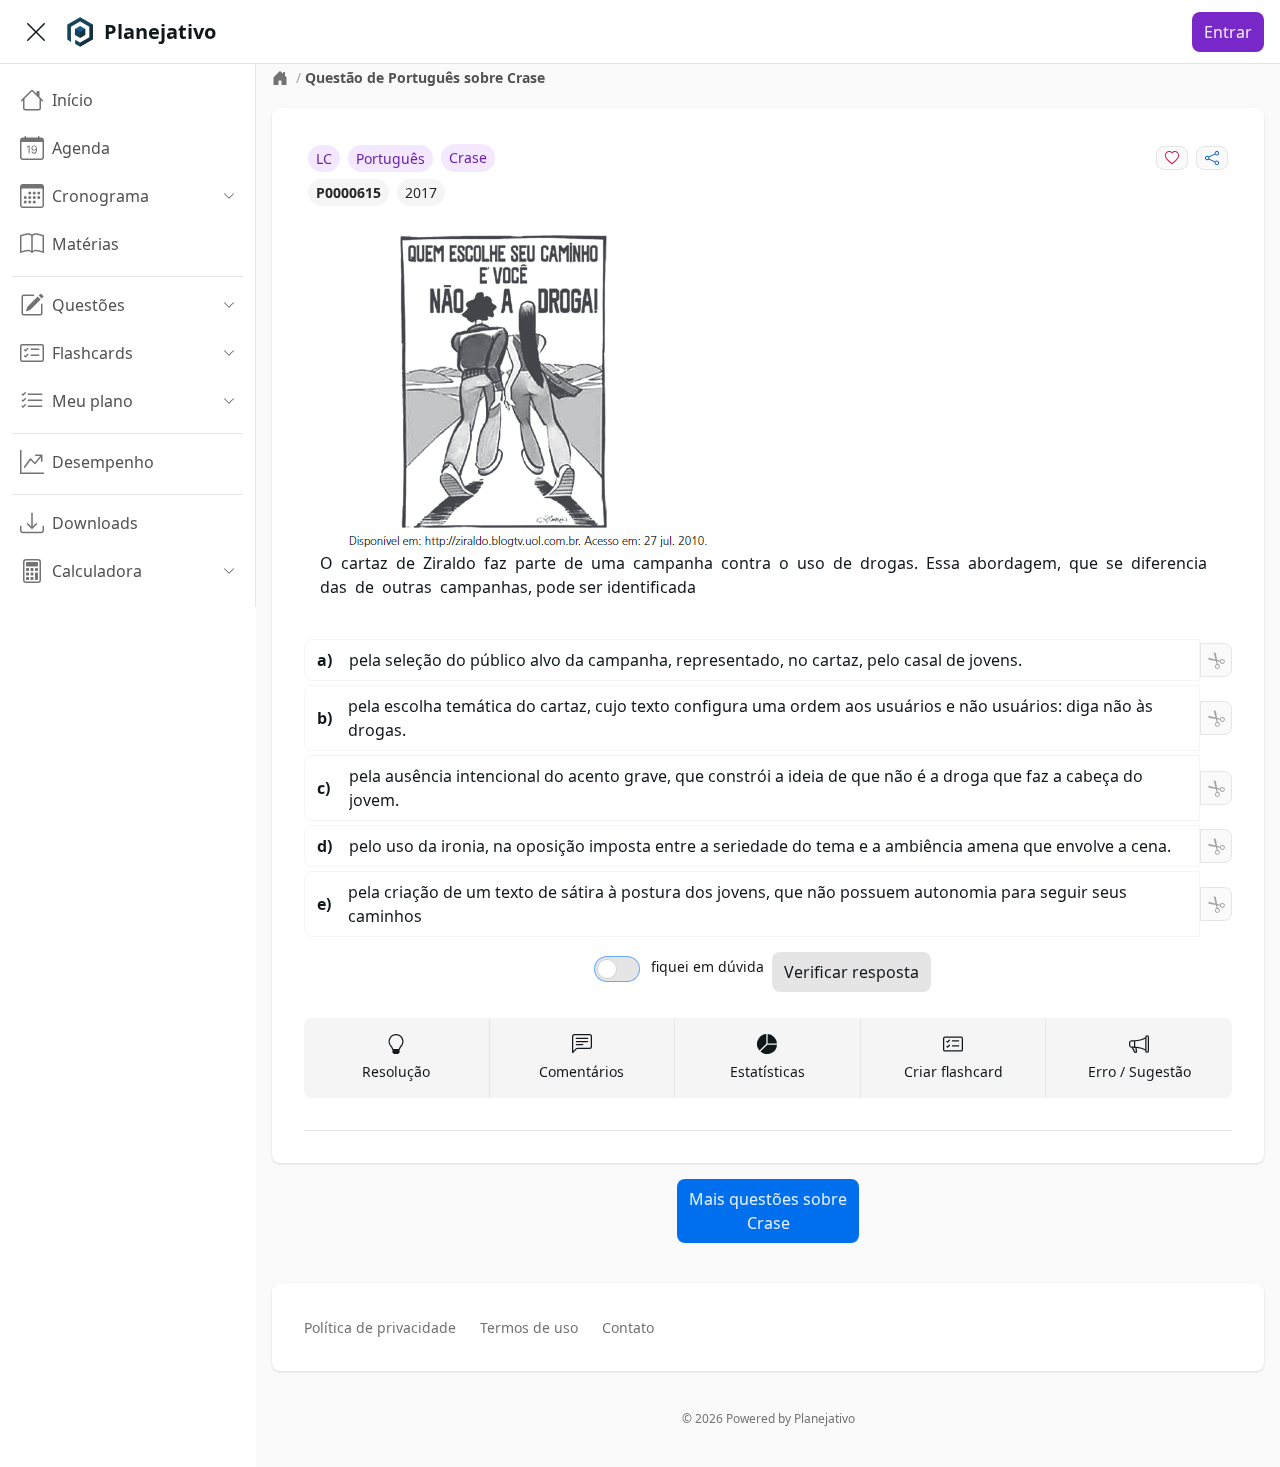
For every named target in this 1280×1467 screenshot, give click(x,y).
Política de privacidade (380, 1327)
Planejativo (824, 1418)
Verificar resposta (851, 972)
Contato (628, 1327)
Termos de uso (529, 1327)
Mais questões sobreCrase (768, 1211)
